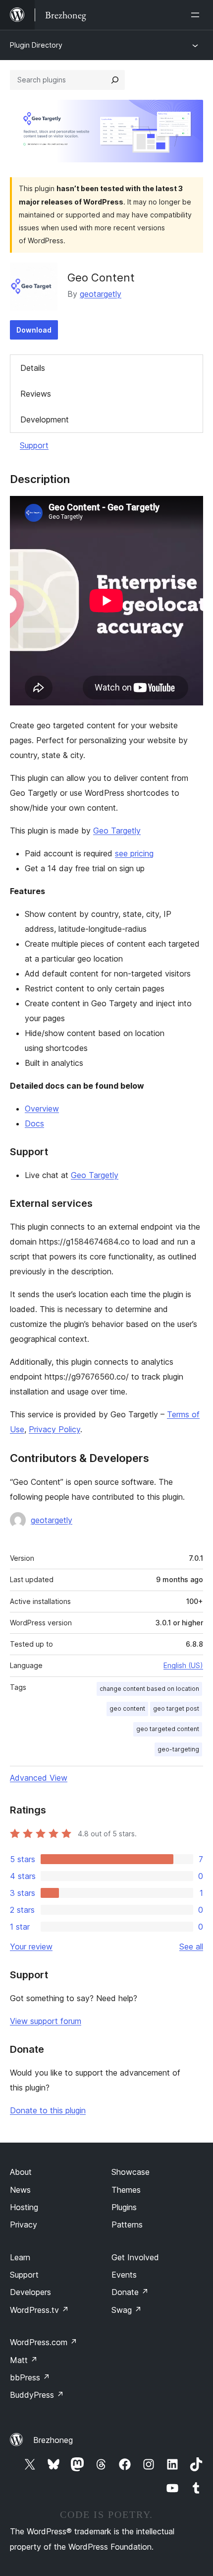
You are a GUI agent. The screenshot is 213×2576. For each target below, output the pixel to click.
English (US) (183, 1665)
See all (191, 1947)
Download (34, 330)
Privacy (24, 2225)
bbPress (30, 2377)
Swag (127, 2310)
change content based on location (149, 1689)
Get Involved (135, 2257)
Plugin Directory (36, 45)
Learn (20, 2257)
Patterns (127, 2225)
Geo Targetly (117, 831)
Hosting (24, 2207)
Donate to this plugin (48, 2110)
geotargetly (101, 294)
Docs (34, 1123)
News (20, 2190)
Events (124, 2275)
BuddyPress (37, 2395)
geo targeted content (168, 1729)
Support (34, 445)
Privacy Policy (54, 1429)
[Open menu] (197, 15)
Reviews (36, 394)
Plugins (124, 2207)
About (21, 2172)
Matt (24, 2360)
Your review (31, 1947)
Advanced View (39, 1778)
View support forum (46, 2021)
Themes (126, 2190)
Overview (42, 1109)
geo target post (176, 1708)
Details (33, 368)
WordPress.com (44, 2342)
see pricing (134, 853)
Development (45, 419)
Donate (130, 2292)
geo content (127, 1708)
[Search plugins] (115, 80)
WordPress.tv (39, 2310)
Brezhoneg (53, 2440)
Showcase (131, 2172)
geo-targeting (178, 1749)
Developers (30, 2292)
